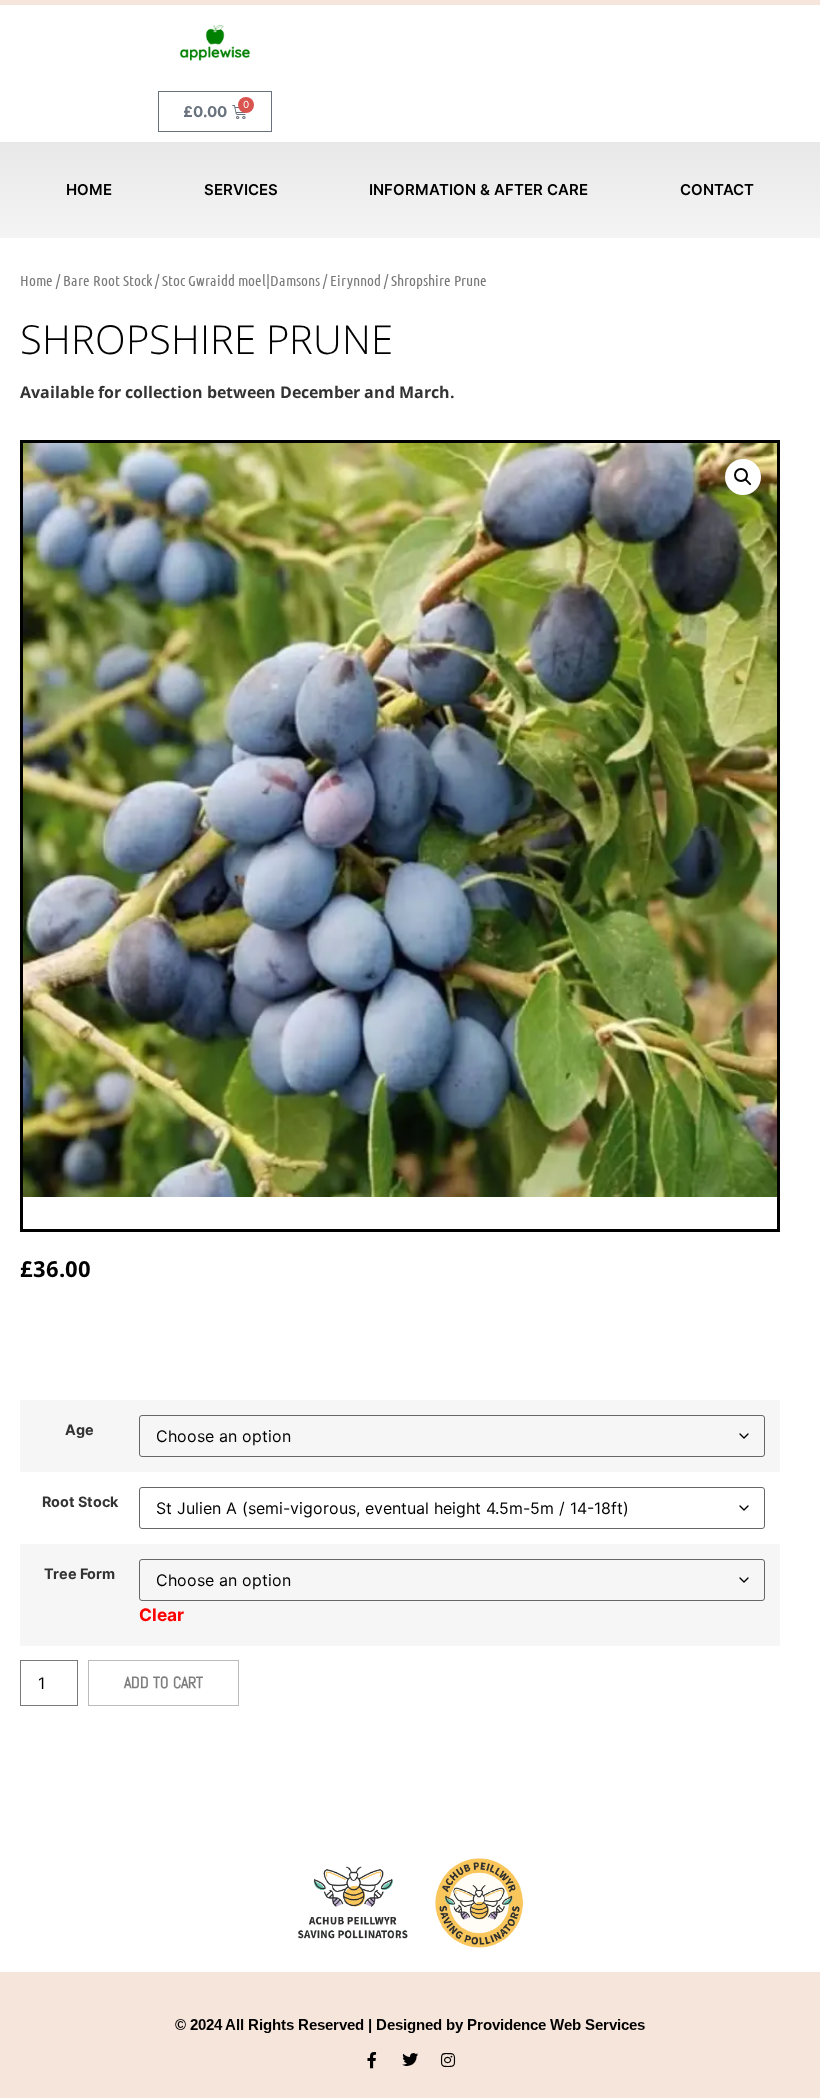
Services (241, 189)
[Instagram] (448, 2060)
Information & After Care (478, 189)
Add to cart (163, 1682)
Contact (717, 189)
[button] (743, 477)
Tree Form (79, 1574)
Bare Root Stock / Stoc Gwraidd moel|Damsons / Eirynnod (222, 280)
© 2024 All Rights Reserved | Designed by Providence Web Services (410, 2024)
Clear (161, 1614)
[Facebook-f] (372, 2060)
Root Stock (80, 1502)
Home (89, 189)
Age (79, 1430)
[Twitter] (410, 2060)
